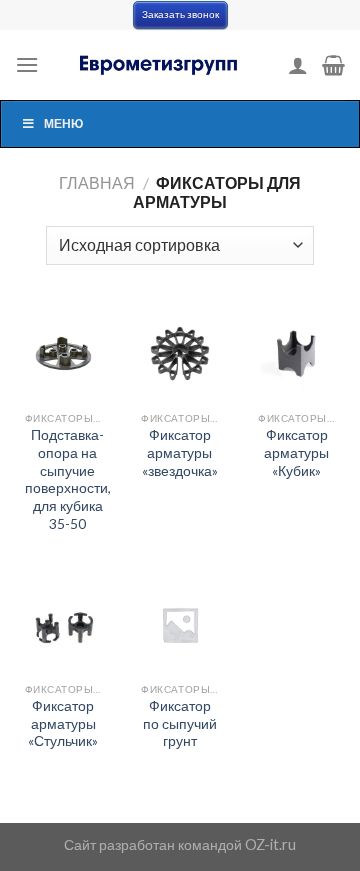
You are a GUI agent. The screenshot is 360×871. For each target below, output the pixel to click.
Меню (63, 123)
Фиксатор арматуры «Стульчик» (63, 723)
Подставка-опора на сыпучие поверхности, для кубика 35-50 (68, 479)
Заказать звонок (180, 14)
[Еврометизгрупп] (160, 65)
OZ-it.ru (270, 844)
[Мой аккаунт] (298, 65)
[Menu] (27, 64)
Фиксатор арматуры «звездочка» (180, 452)
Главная (97, 182)
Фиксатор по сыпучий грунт (180, 723)
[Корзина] (333, 65)
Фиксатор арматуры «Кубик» (296, 452)
